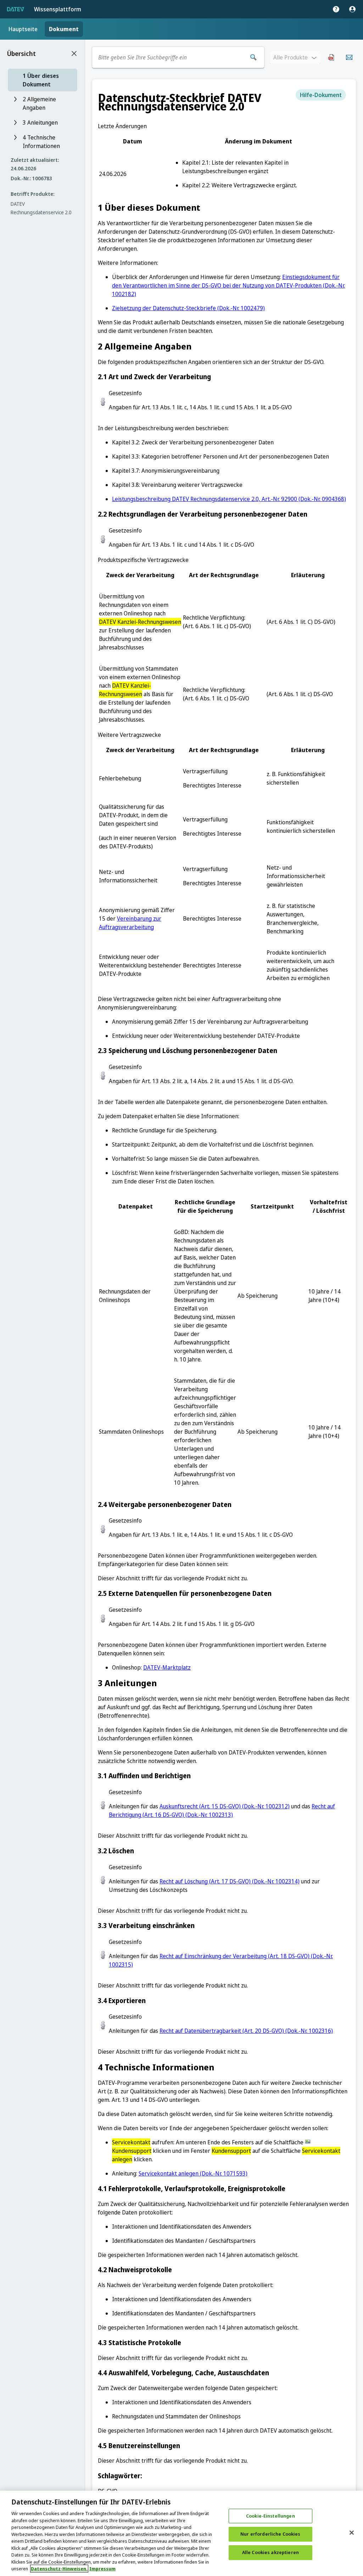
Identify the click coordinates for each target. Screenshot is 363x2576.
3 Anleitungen (40, 123)
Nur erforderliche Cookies (270, 2534)
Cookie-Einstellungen (270, 2516)
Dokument (64, 29)
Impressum (102, 2569)
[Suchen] (253, 57)
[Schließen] (352, 2532)
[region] (181, 2533)
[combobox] (170, 57)
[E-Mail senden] (349, 57)
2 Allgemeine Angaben (39, 103)
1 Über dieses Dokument (41, 80)
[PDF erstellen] (331, 57)
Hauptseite (23, 29)
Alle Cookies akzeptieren (270, 2552)
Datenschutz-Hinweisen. (59, 2569)
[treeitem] (43, 80)
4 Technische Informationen (41, 142)
